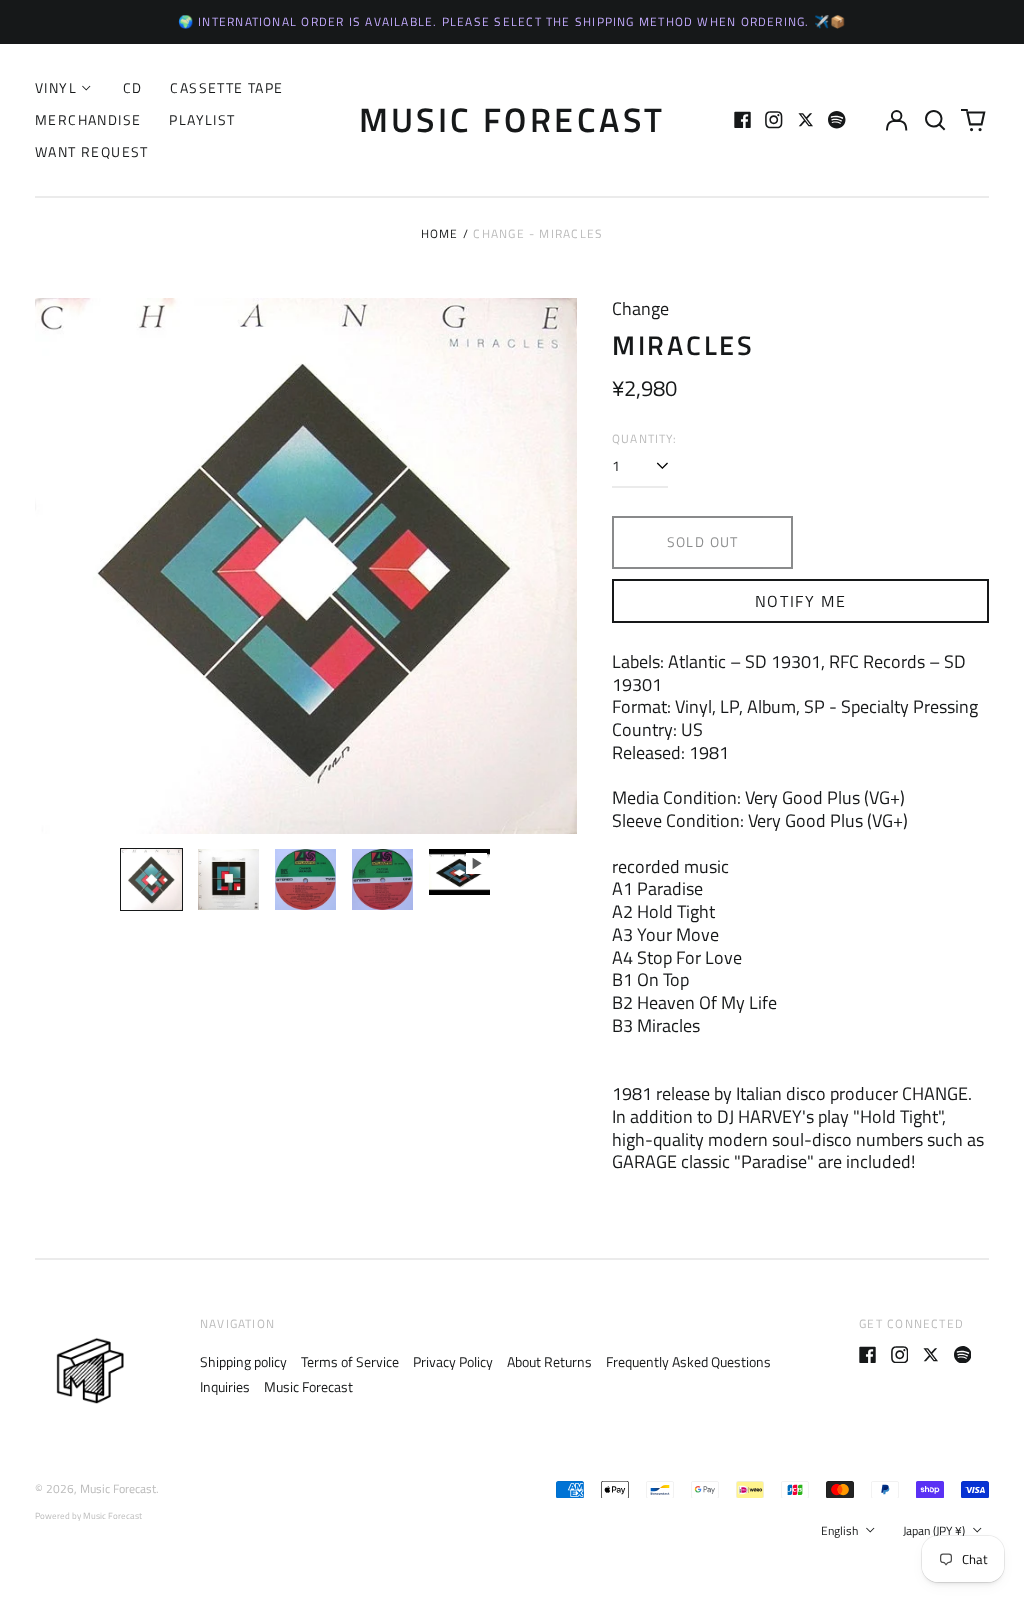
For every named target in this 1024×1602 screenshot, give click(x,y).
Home (440, 233)
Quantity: (644, 439)
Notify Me (800, 601)
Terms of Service (350, 1361)
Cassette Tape (226, 87)
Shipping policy (243, 1361)
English (841, 1530)
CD (133, 87)
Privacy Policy (453, 1361)
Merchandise (88, 119)
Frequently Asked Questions (688, 1361)
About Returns (549, 1361)
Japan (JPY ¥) (935, 1530)
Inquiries (225, 1386)
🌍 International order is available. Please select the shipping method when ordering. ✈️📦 (512, 21)
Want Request (92, 151)
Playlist (202, 119)
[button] (935, 120)
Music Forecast (512, 119)
